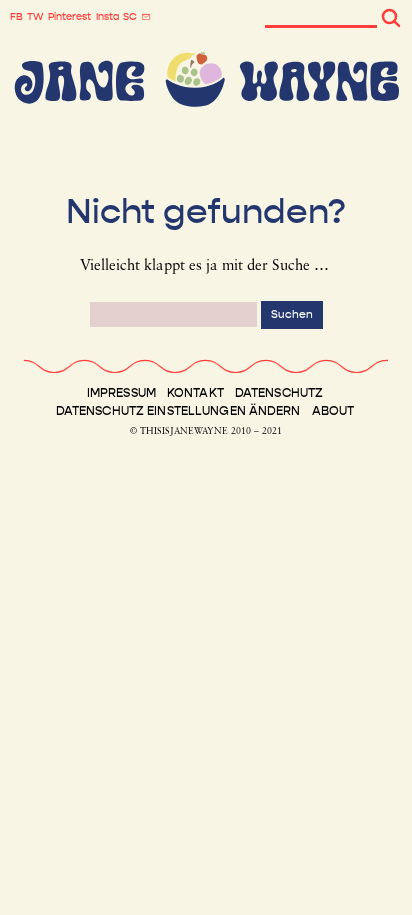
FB (16, 17)
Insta (107, 17)
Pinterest (69, 17)
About (333, 411)
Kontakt (195, 393)
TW (35, 17)
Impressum (121, 393)
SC (130, 17)
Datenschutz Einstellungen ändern (178, 411)
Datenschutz (279, 393)
